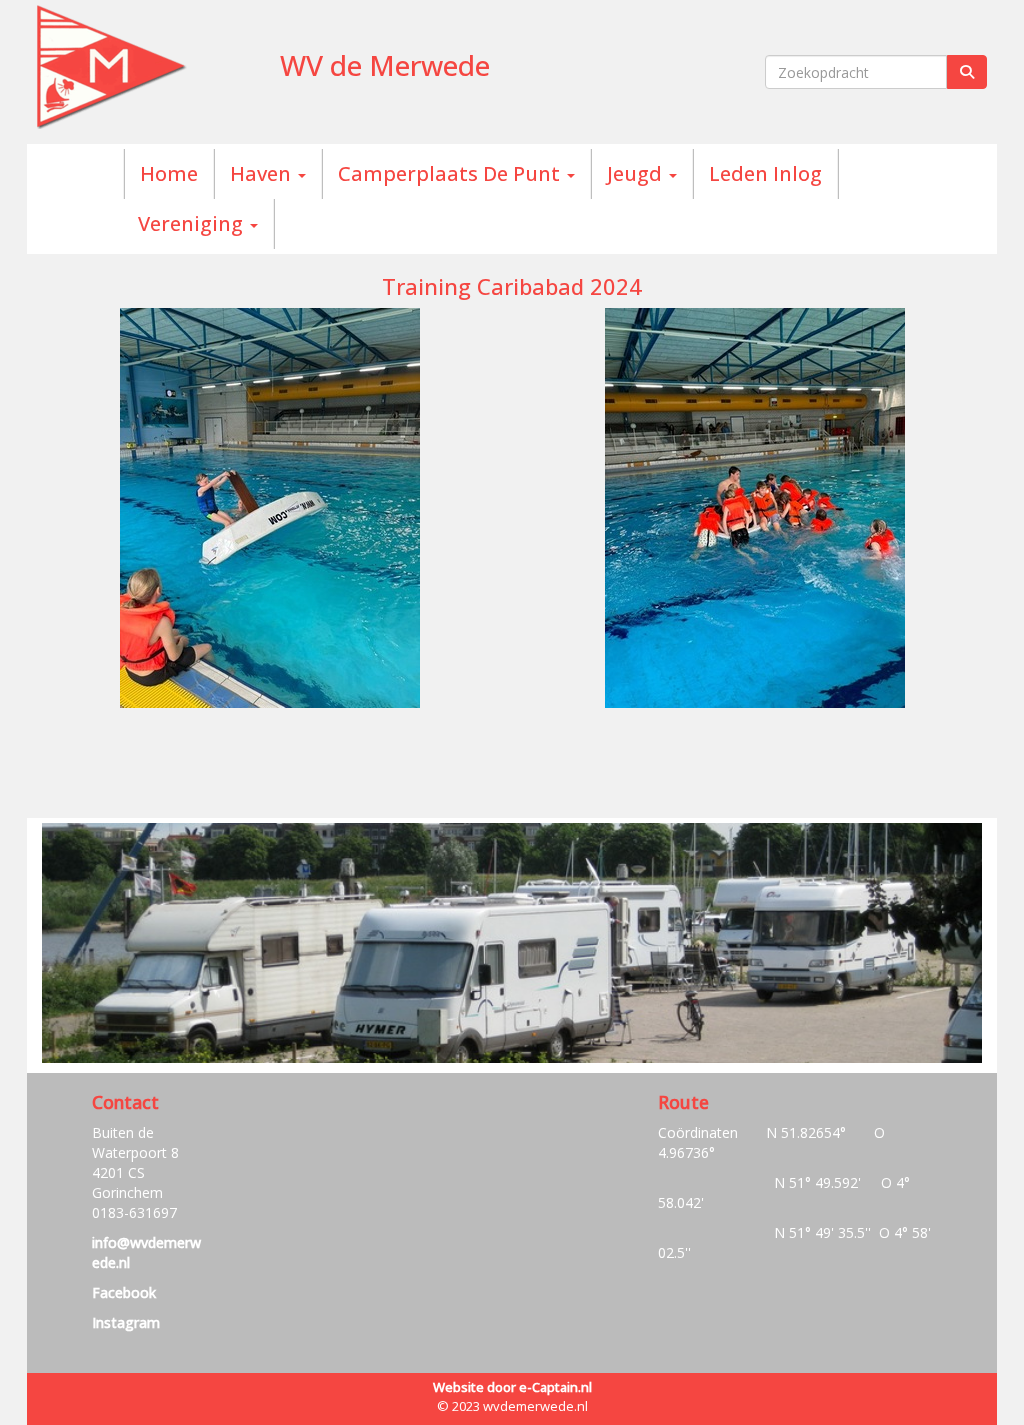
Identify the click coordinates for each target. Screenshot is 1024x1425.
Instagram (126, 1322)
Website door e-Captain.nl (512, 1387)
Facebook (124, 1292)
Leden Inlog (765, 173)
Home (169, 173)
